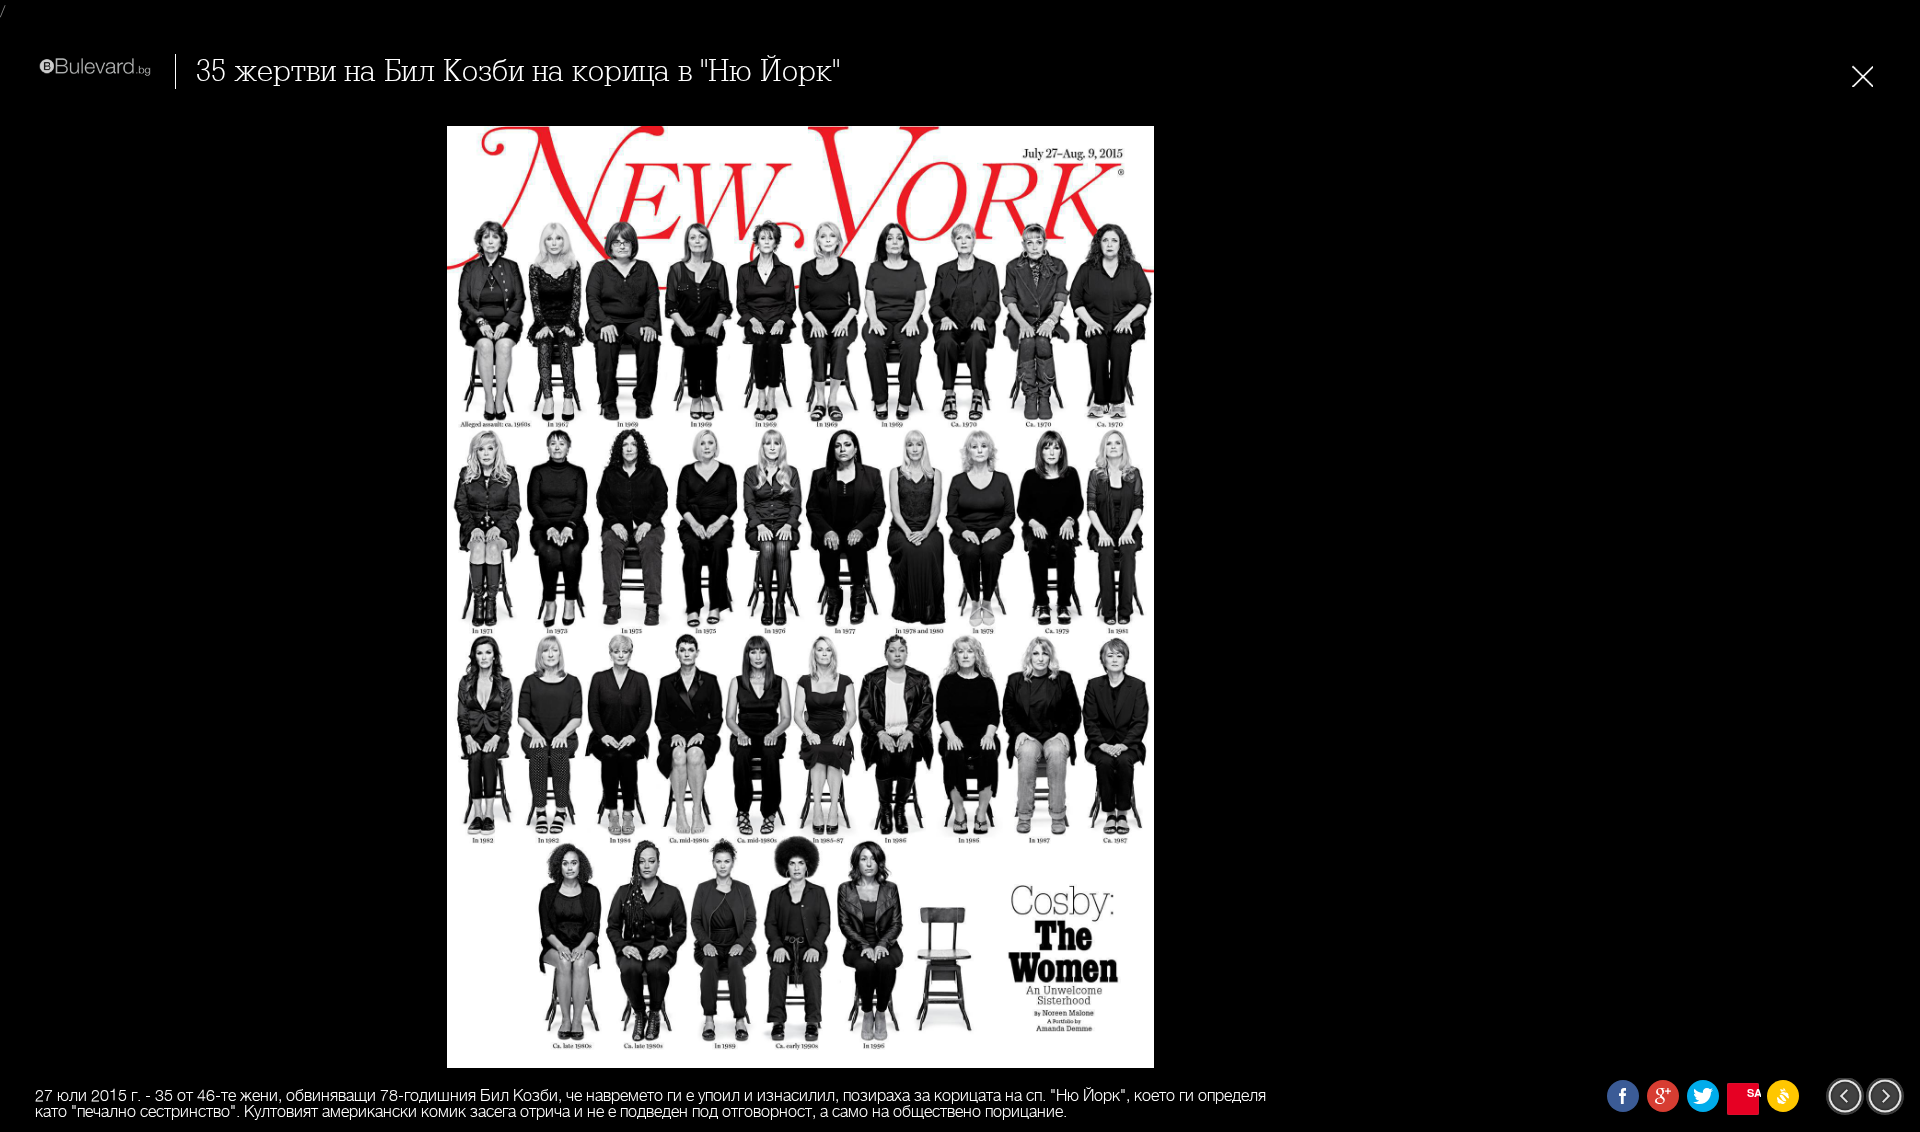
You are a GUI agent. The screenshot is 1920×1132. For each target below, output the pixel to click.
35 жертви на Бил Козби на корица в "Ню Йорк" (518, 71)
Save (1753, 1092)
